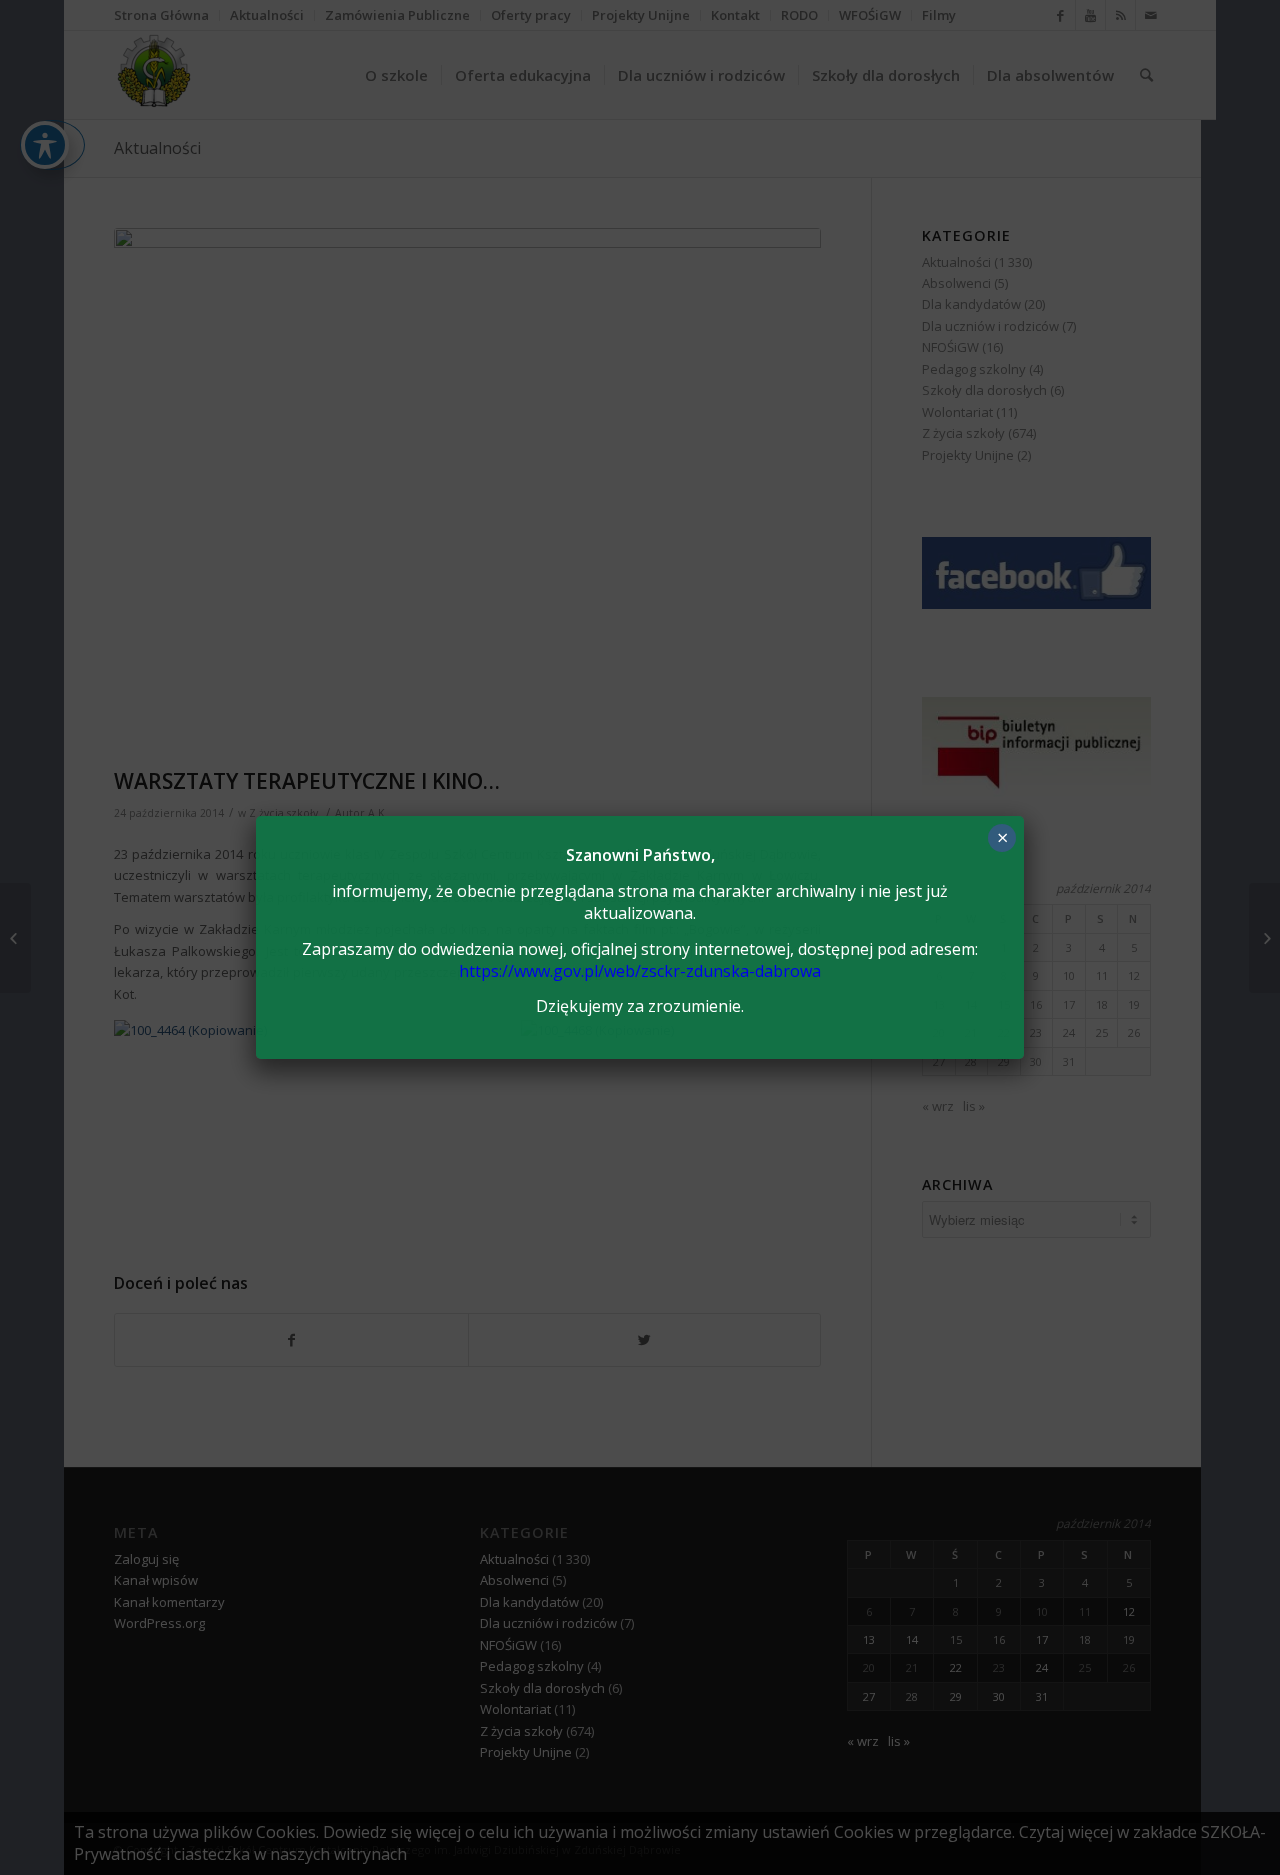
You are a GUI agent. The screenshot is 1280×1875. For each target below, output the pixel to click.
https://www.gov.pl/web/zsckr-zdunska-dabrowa (640, 971)
